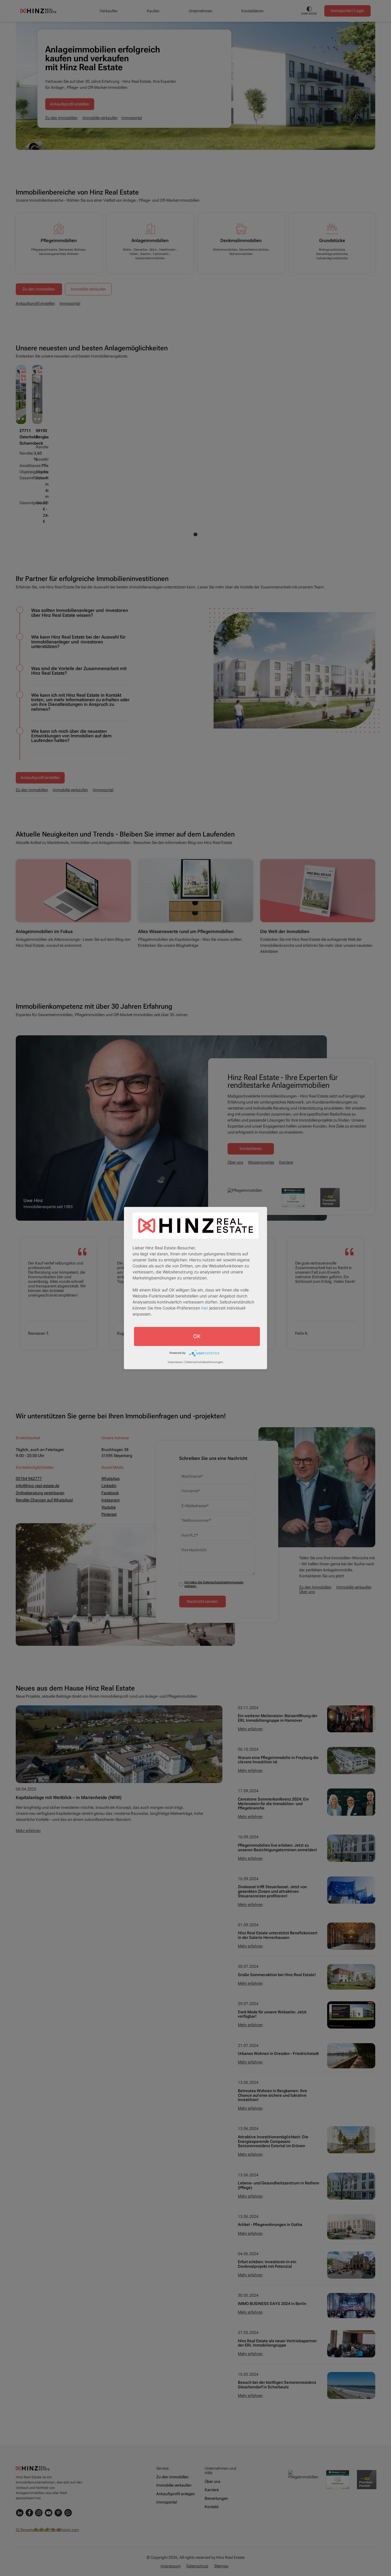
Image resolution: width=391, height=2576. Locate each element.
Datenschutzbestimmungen (204, 1362)
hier (205, 1308)
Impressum (175, 1362)
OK (197, 1336)
